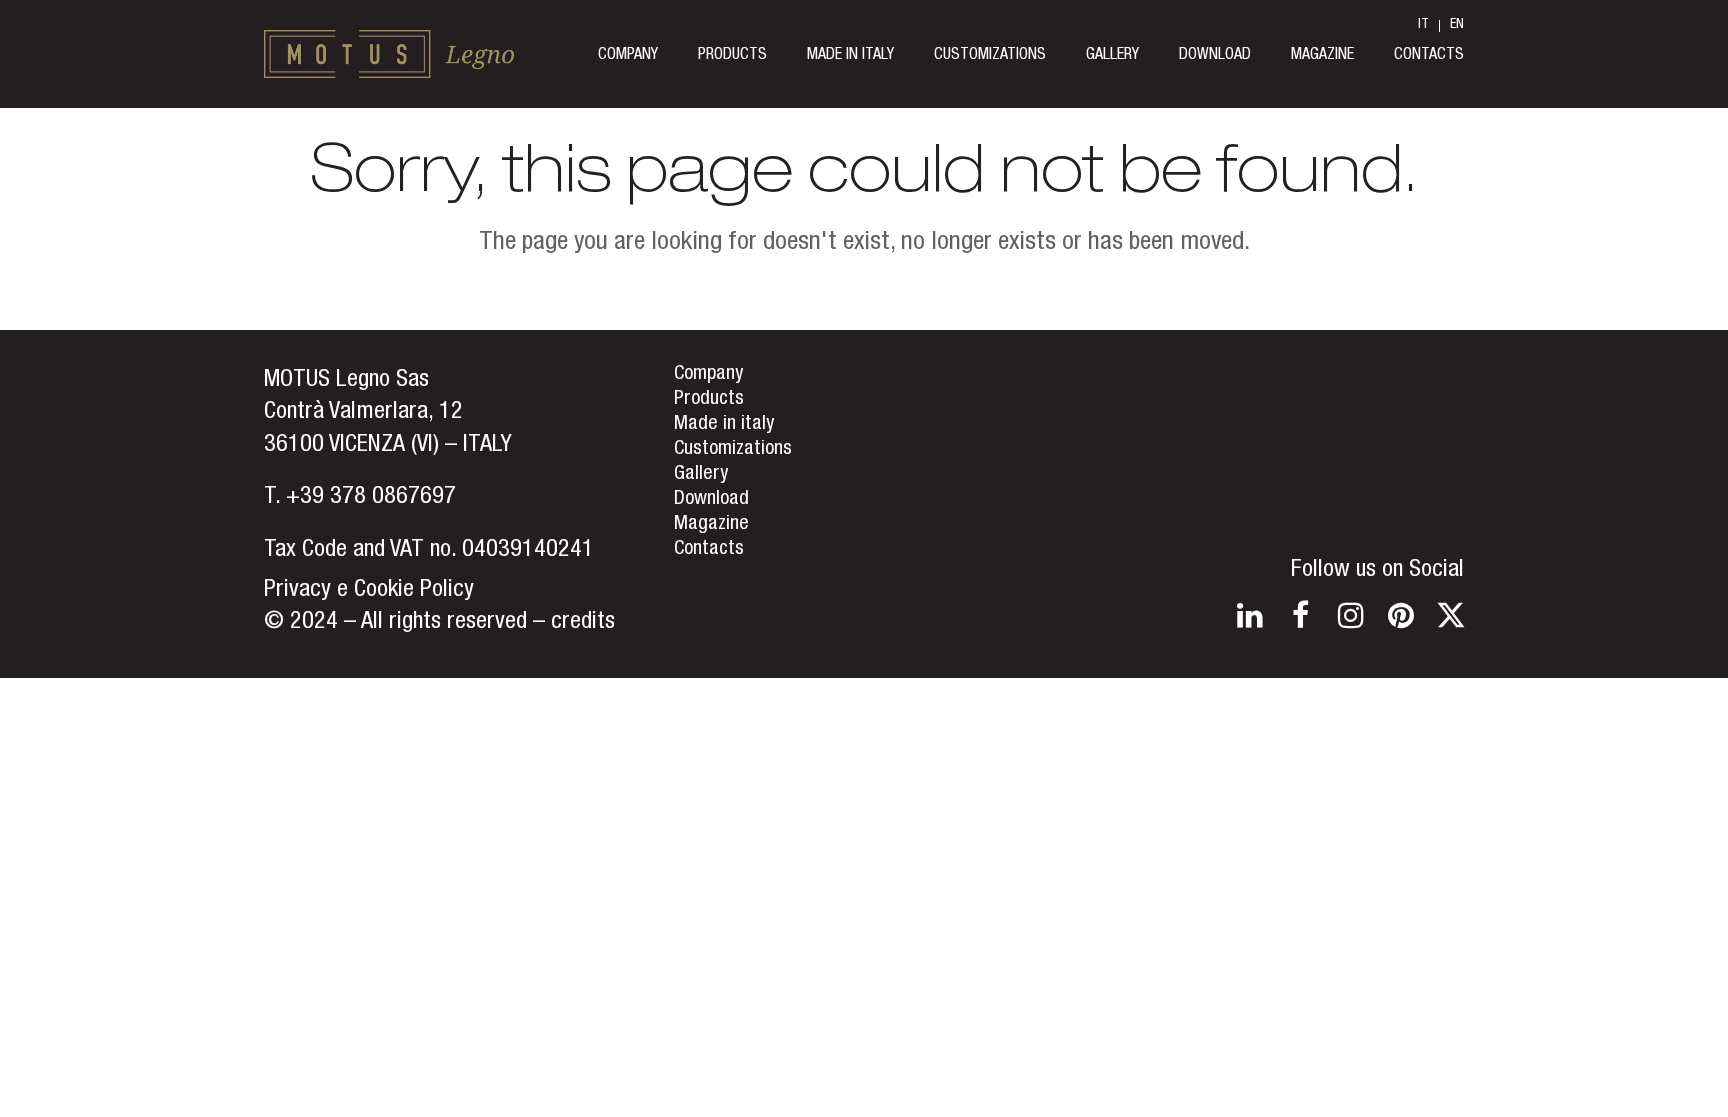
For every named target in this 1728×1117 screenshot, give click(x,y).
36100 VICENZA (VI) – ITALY (388, 446)
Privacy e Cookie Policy (369, 591)
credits (583, 623)
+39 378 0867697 (371, 498)
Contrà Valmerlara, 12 (363, 413)
